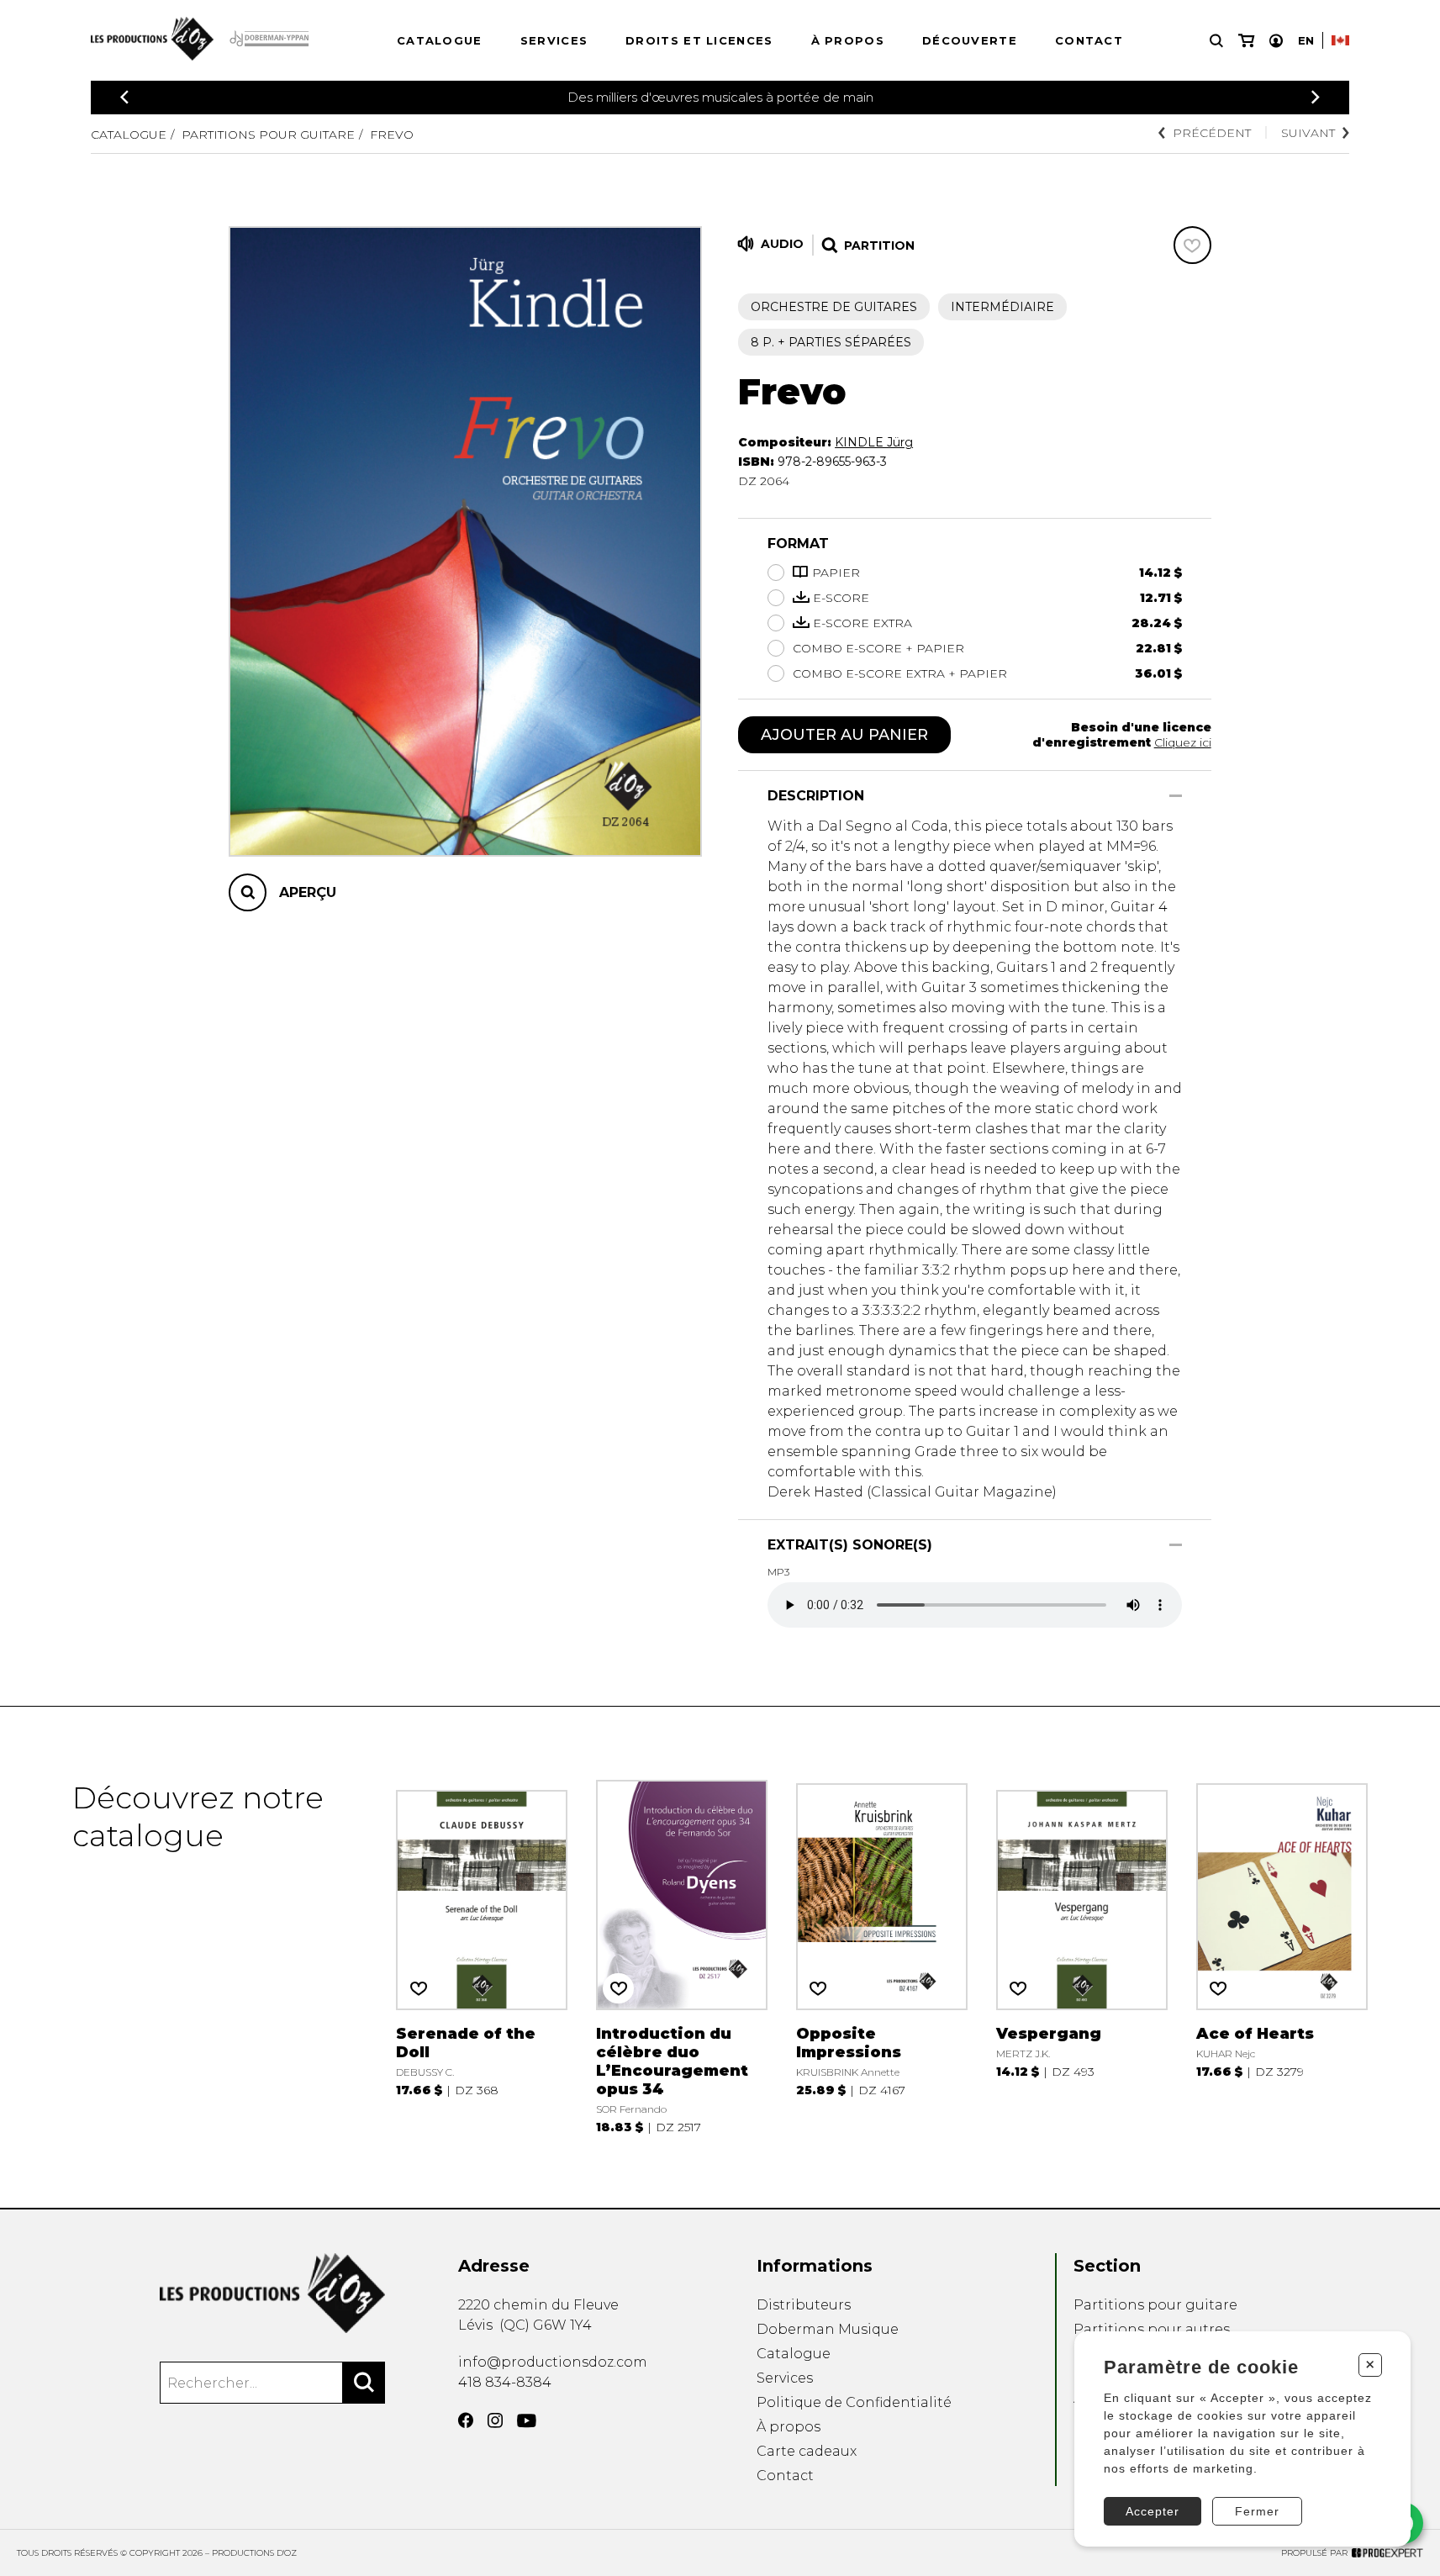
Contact (1089, 40)
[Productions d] (273, 2293)
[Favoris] (1192, 245)
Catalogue (440, 40)
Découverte (970, 40)
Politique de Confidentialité (854, 2402)
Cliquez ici (1183, 742)
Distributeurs (804, 2305)
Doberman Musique (828, 2329)
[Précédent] (124, 97)
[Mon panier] (1246, 41)
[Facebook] (466, 2420)
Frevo (392, 135)
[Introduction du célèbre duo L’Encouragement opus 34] (681, 1957)
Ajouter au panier (844, 735)
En (1306, 40)
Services (554, 40)
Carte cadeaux (807, 2451)
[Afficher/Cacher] (1176, 796)
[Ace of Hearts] (1282, 1957)
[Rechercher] (364, 2383)
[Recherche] (1216, 41)
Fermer (1257, 2511)
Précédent (1212, 133)
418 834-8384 (505, 2382)
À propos (848, 40)
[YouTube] (527, 2421)
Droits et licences (699, 40)
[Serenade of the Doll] (481, 1957)
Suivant (1308, 133)
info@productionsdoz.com (553, 2362)
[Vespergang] (1081, 1957)
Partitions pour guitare (268, 135)
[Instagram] (495, 2420)
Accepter (1153, 2511)
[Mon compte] (1276, 41)
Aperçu (308, 892)
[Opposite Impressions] (881, 1957)
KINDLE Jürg (874, 442)
